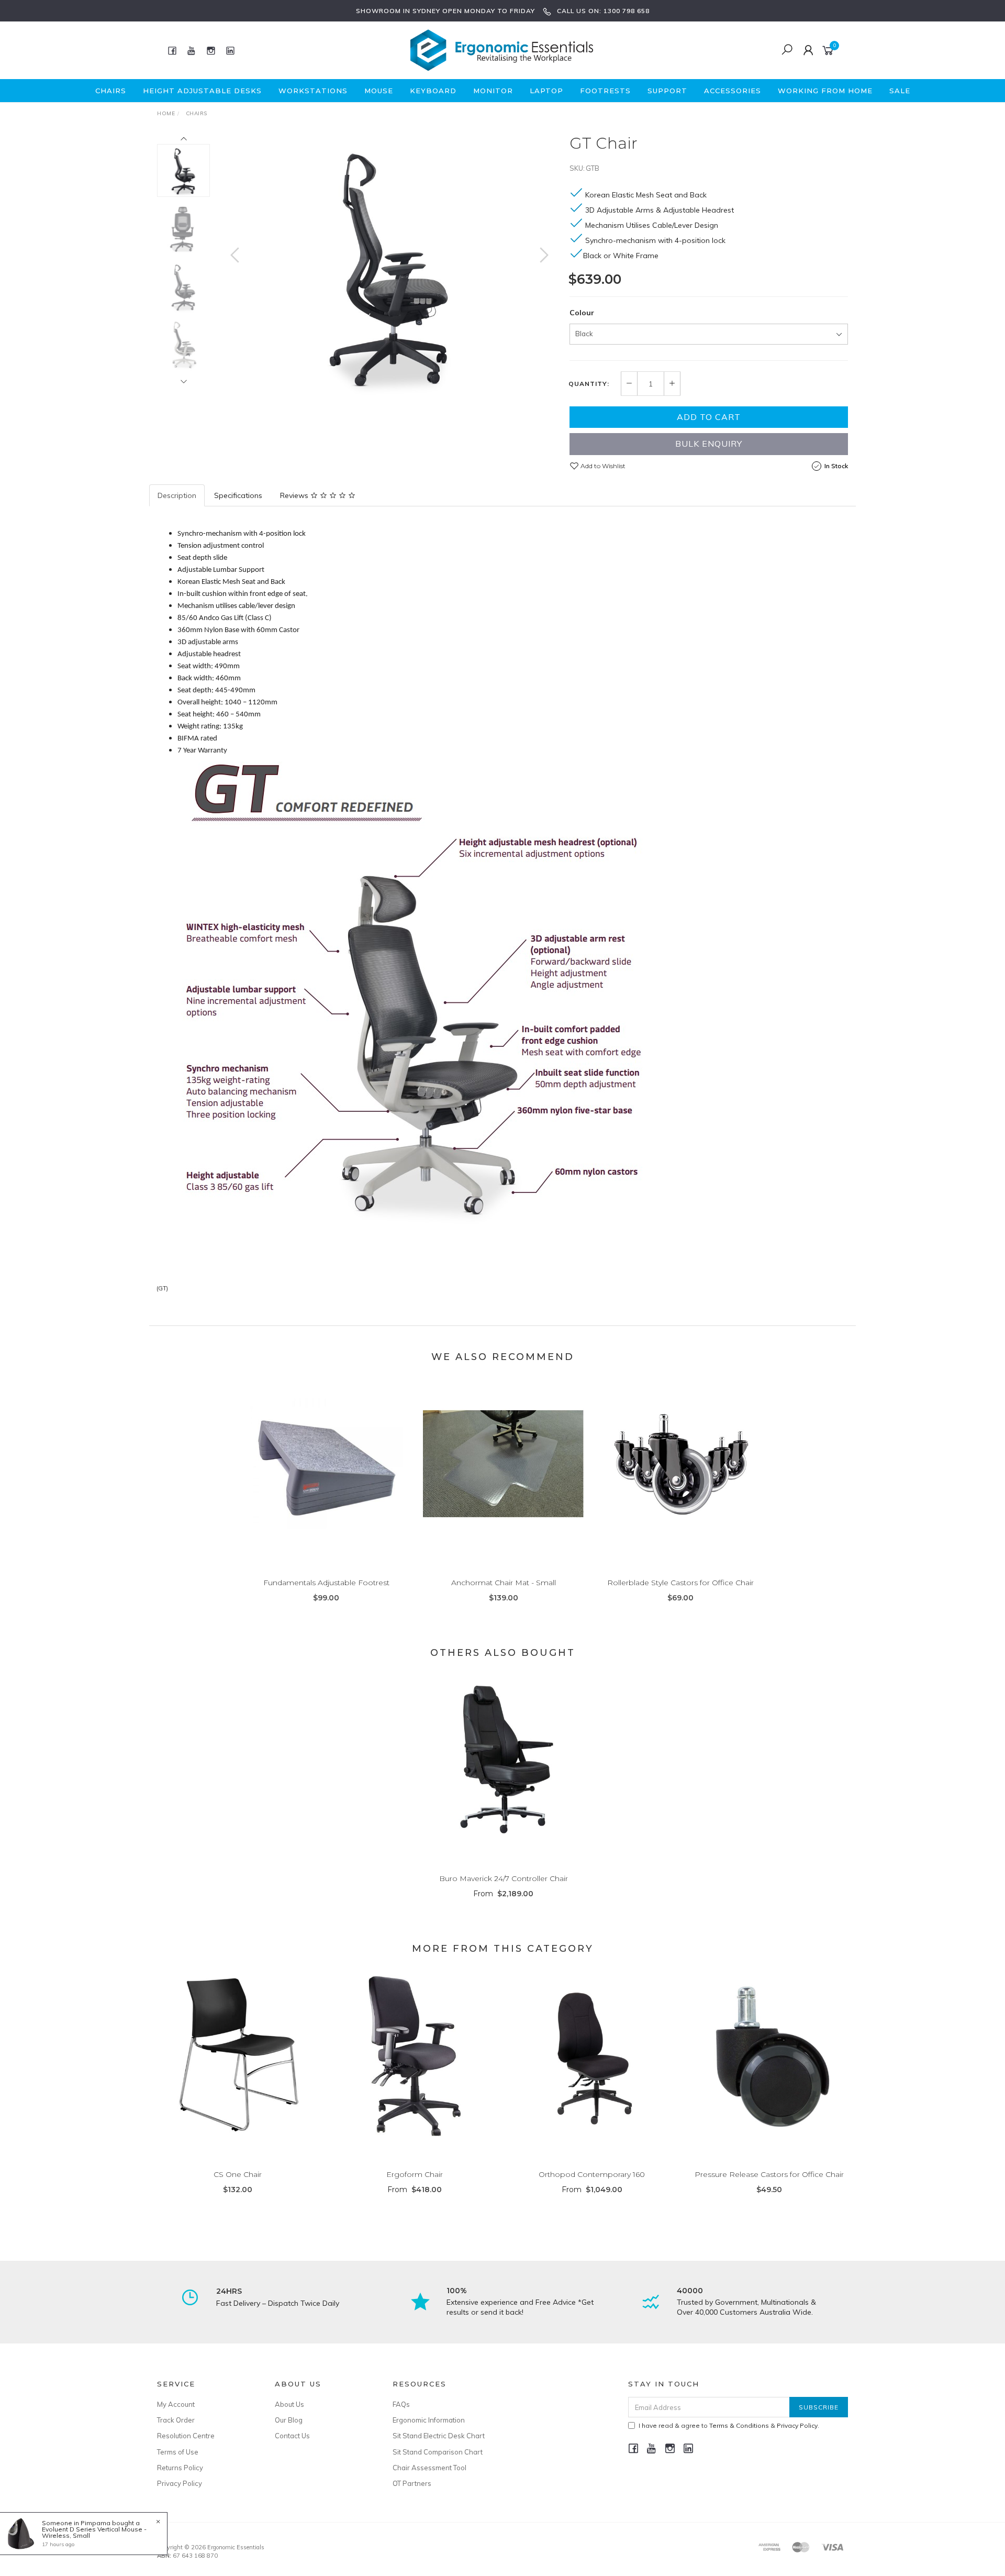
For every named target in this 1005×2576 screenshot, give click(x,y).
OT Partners (412, 2483)
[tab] (177, 495)
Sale (900, 91)
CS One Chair (238, 2174)
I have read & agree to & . (729, 2425)
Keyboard (433, 91)
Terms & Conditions (739, 2425)
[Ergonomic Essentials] (502, 50)
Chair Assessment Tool (429, 2468)
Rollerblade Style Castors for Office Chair (680, 1583)
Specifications (238, 495)
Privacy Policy (180, 2483)
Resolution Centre (186, 2436)
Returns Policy (180, 2468)
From (503, 1894)
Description (177, 495)
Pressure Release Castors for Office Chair (769, 2174)
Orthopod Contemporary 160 (592, 2174)
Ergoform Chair (415, 2174)
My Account (176, 2404)
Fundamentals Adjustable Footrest (326, 1583)
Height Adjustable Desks (202, 91)
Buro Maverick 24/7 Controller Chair (504, 1878)
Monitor (493, 91)
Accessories (733, 91)
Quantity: (589, 384)
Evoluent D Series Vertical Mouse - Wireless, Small (94, 2532)
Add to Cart (709, 417)
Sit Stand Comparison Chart (438, 2452)
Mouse (379, 91)
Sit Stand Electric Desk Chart (439, 2436)
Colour (582, 313)
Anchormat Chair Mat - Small (504, 1583)
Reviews (295, 495)
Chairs (111, 91)
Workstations (313, 91)
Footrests (605, 91)
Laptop (546, 91)
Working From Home (825, 91)
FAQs (401, 2404)
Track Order (176, 2420)
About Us (289, 2404)
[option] (389, 266)
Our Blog (289, 2420)
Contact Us (292, 2436)
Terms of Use (178, 2452)
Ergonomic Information (429, 2420)
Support (667, 91)
